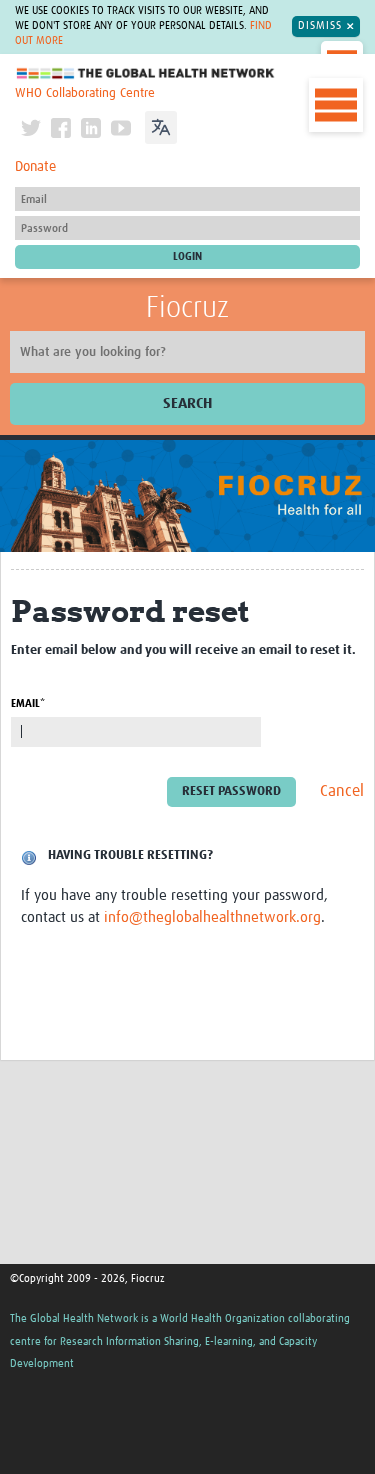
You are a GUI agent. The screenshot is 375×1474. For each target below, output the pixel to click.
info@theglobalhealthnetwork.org (212, 917)
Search (187, 403)
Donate (35, 167)
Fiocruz (187, 308)
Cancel (342, 791)
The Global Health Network (146, 73)
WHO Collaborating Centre (85, 93)
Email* (28, 703)
